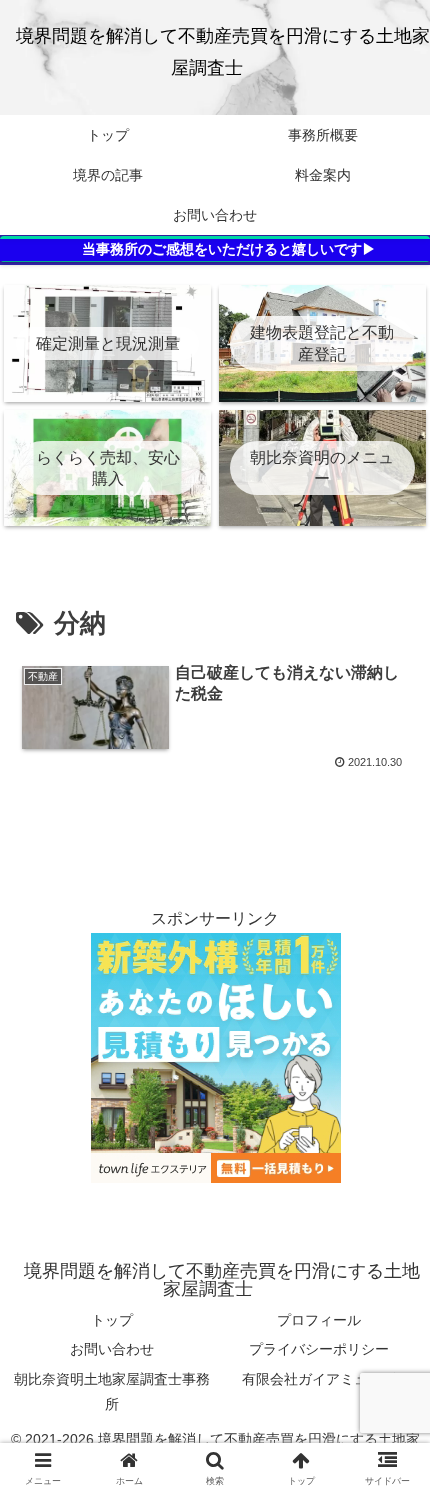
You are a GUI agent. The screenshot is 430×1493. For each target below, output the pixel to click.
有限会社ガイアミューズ (319, 1379)
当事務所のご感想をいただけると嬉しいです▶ (229, 249)
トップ (112, 1320)
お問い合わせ (112, 1349)
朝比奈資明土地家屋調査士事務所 (112, 1391)
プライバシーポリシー (319, 1349)
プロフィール (319, 1320)
